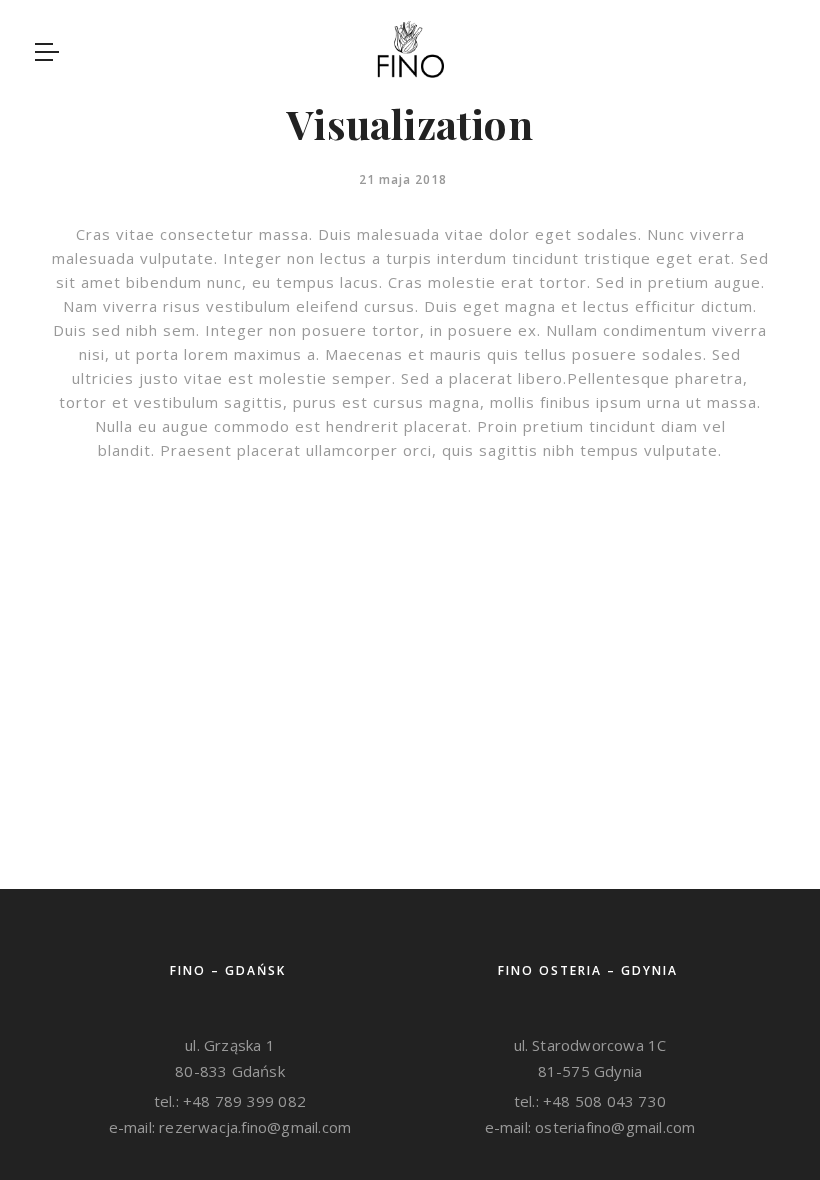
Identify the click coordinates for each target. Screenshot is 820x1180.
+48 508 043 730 (602, 1101)
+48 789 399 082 (242, 1101)
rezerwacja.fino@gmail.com (253, 1127)
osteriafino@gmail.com (613, 1127)
